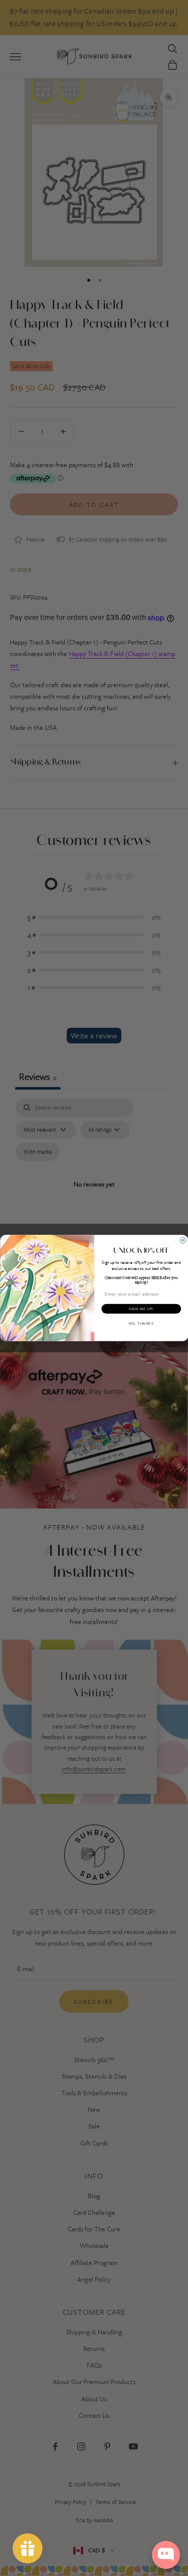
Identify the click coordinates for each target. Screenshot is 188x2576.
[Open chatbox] (166, 2555)
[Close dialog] (183, 1240)
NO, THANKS (141, 1323)
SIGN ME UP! (141, 1309)
